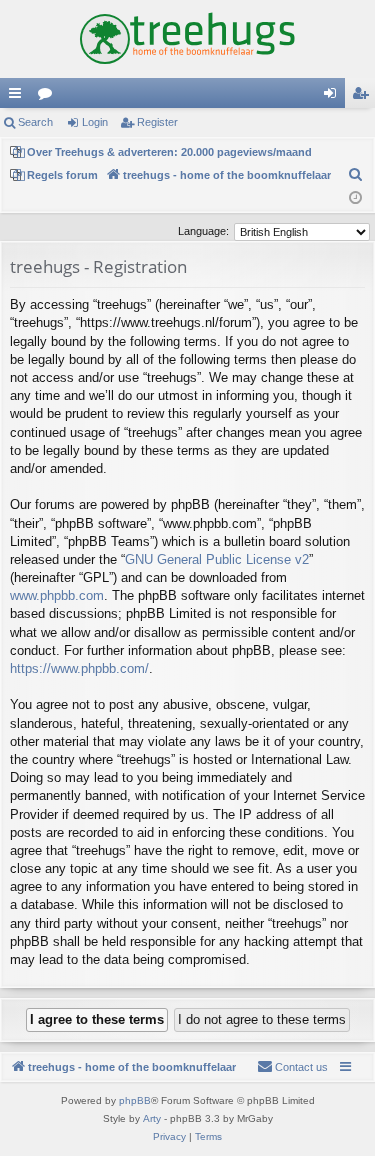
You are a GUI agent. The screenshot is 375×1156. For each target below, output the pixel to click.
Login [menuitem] (334, 97)
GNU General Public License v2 (217, 559)
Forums (49, 97)
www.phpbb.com (57, 595)
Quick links (19, 97)
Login (95, 122)
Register (157, 122)
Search (35, 122)
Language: (203, 231)
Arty (152, 1118)
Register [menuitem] (364, 97)
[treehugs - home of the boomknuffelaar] (187, 39)
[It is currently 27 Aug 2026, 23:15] (355, 198)
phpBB (135, 1100)
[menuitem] (356, 175)
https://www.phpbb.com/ (79, 668)
